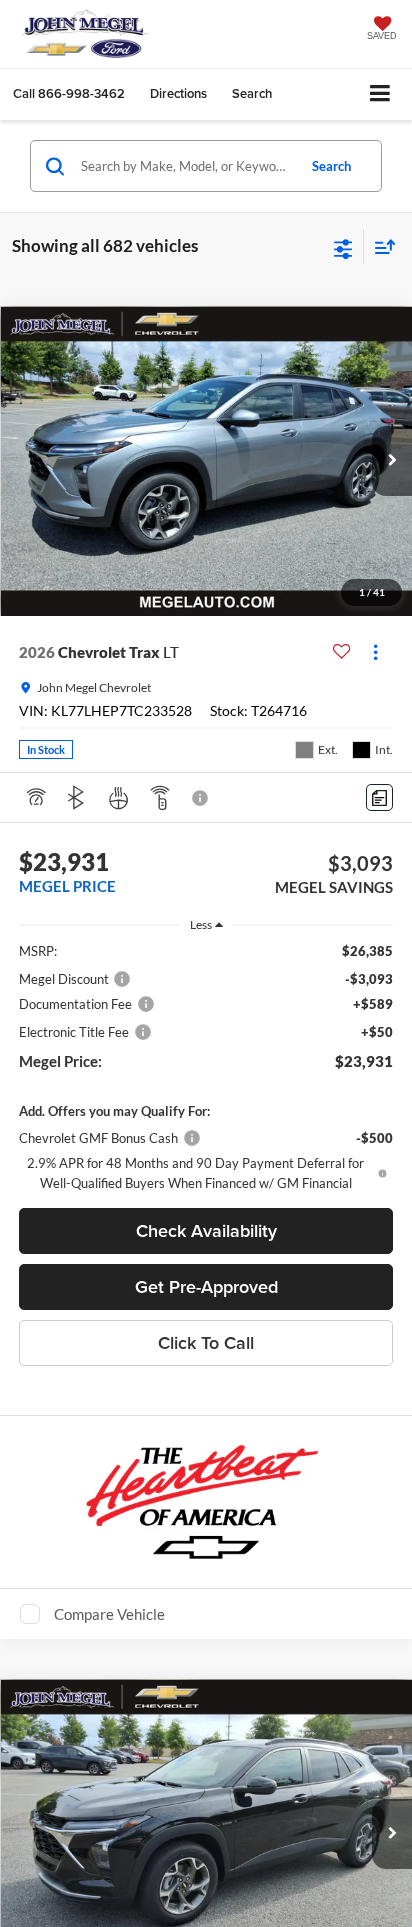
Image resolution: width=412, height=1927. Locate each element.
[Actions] (375, 652)
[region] (206, 1067)
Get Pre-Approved (206, 1286)
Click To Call (206, 1342)
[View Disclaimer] (202, 798)
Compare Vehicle (109, 1614)
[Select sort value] (380, 246)
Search (331, 166)
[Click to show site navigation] (380, 94)
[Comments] (379, 797)
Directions (178, 93)
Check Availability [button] (206, 1230)
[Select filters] (343, 247)
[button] (69, 93)
